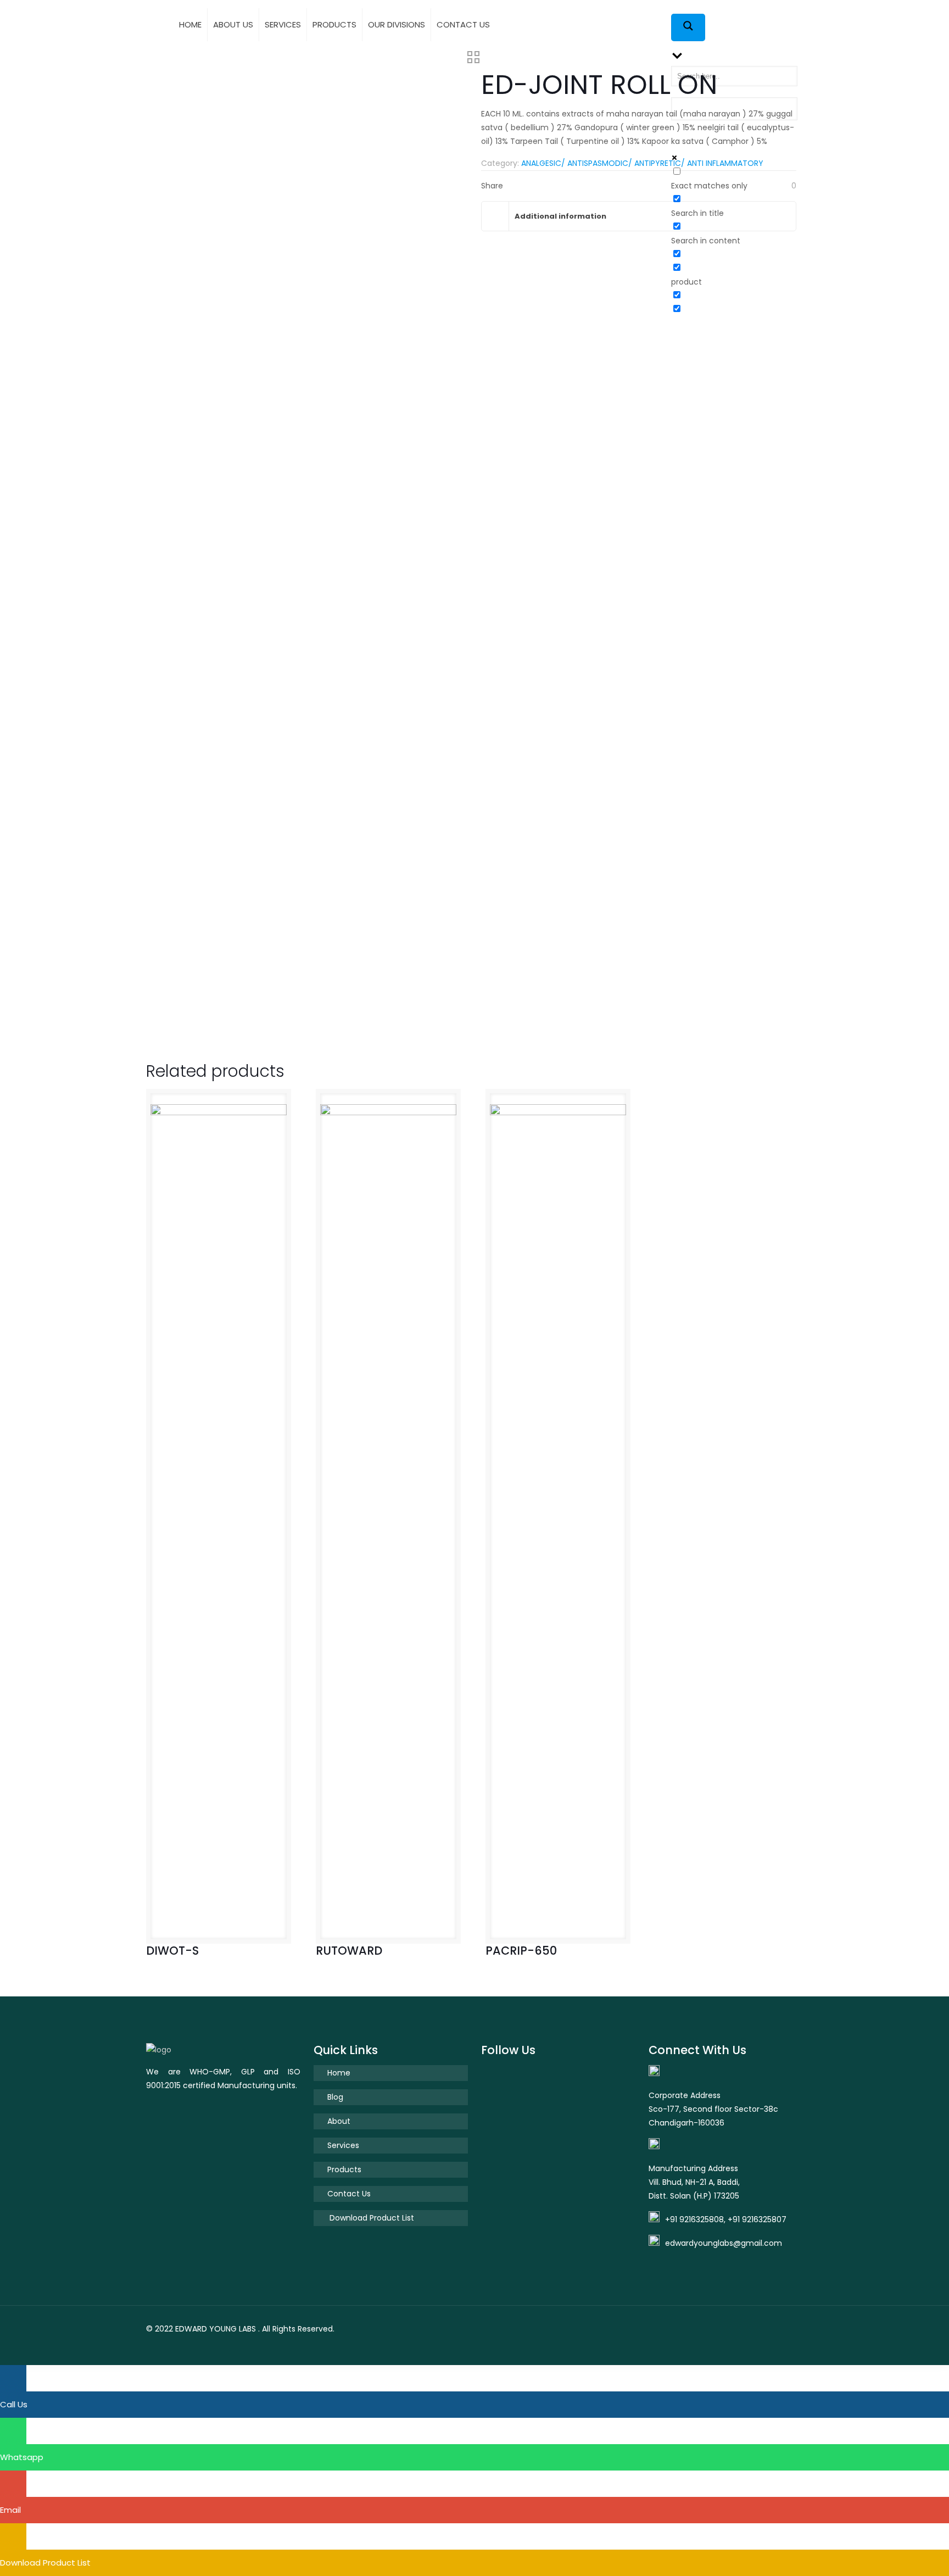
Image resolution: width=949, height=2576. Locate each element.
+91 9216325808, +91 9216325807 (726, 2219)
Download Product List (371, 2218)
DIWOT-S (172, 1951)
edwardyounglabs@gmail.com (724, 2243)
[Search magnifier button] (688, 27)
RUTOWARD (349, 1951)
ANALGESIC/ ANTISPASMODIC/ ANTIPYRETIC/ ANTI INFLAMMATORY (642, 163)
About (339, 2121)
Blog (335, 2097)
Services (343, 2145)
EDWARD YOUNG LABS (216, 2329)
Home (339, 2073)
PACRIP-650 (521, 1951)
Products (344, 2169)
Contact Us (349, 2194)
